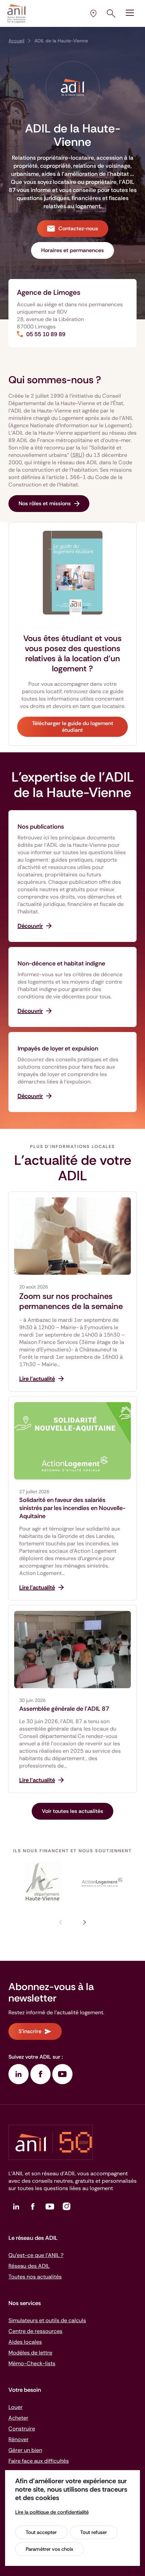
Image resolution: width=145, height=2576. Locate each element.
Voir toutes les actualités (72, 1811)
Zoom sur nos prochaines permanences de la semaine (71, 1301)
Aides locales (25, 2342)
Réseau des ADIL (29, 2266)
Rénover (19, 2439)
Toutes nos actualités (35, 2277)
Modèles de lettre (30, 2353)
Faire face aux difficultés (39, 2461)
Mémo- (32, 2363)
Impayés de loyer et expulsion (58, 1048)
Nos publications (41, 827)
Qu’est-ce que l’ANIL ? (36, 2255)
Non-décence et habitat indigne (61, 963)
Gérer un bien (25, 2450)
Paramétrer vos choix (49, 2549)
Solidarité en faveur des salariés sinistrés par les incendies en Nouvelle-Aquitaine (72, 1508)
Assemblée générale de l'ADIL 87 (64, 1709)
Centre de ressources (35, 2331)
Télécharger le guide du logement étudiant (73, 727)
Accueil (16, 41)
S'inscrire (30, 2031)
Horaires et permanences (72, 250)
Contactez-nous (78, 228)
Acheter (18, 2418)
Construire (22, 2429)
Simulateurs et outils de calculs (47, 2320)
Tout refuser (94, 2532)
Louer (16, 2407)
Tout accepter (41, 2532)
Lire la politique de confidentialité (52, 2512)
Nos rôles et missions (45, 503)
